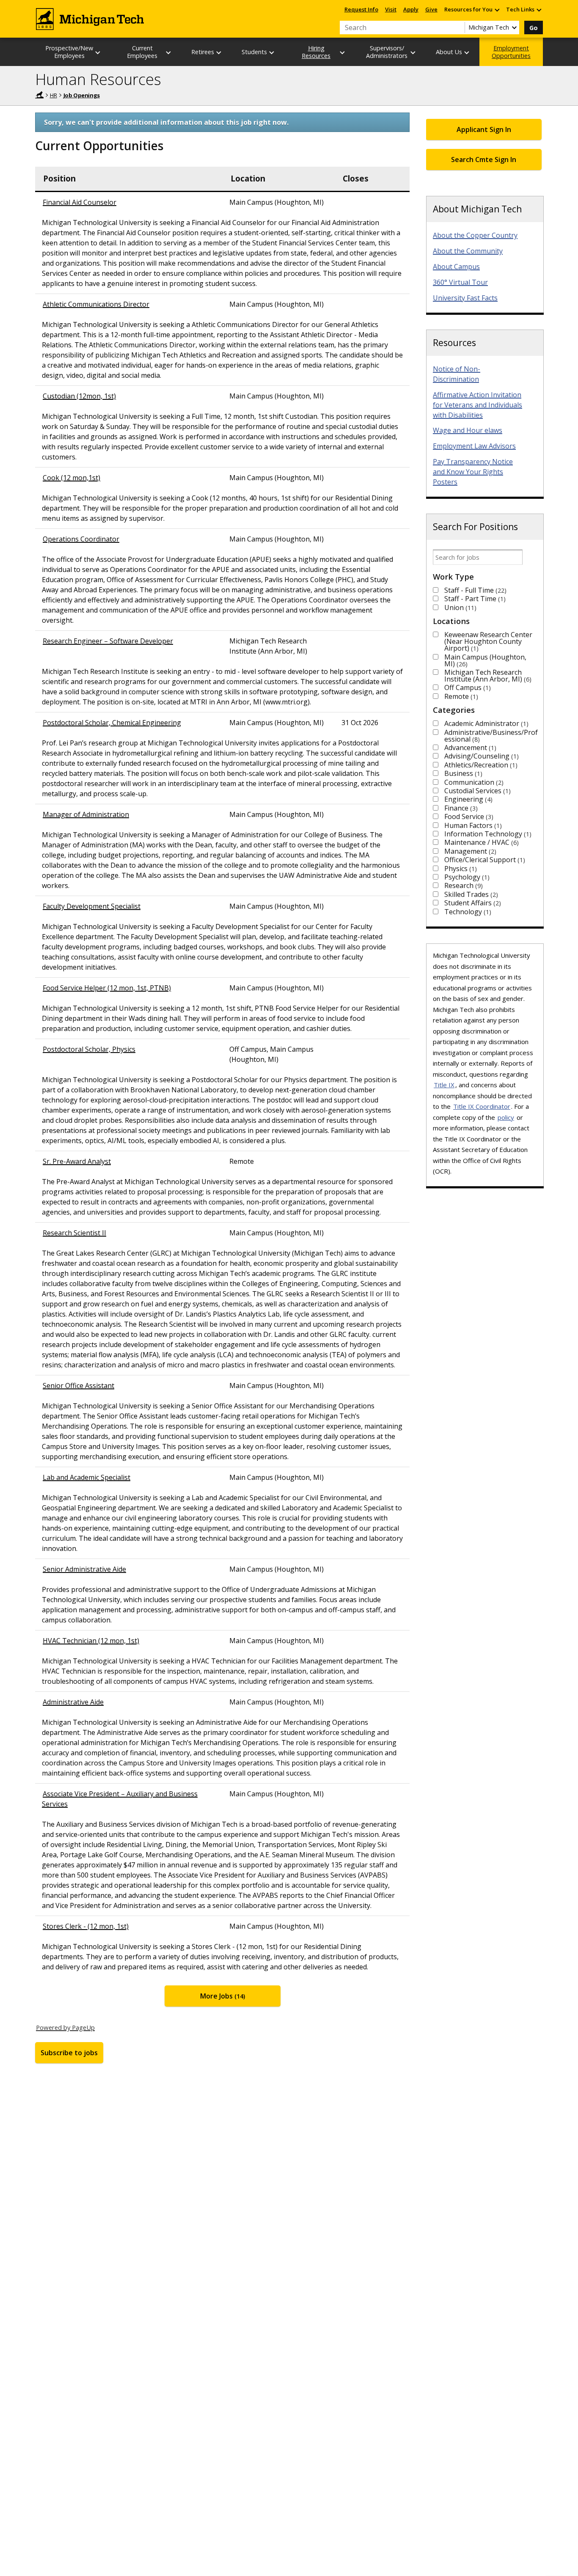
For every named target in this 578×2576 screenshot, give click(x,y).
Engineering (467, 799)
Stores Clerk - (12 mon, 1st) (86, 1926)
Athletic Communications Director (96, 304)
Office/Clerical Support (484, 860)
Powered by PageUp (65, 2027)
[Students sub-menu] (272, 52)
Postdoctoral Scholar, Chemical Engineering (112, 723)
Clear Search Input (458, 27)
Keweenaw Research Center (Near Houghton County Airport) (488, 641)
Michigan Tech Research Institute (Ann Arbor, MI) (487, 676)
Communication (473, 782)
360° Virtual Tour (460, 282)
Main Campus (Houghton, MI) (485, 660)
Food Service (468, 817)
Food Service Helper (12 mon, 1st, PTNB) (107, 988)
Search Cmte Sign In (484, 159)
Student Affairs (472, 903)
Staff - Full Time (474, 590)
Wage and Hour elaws (468, 430)
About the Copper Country (475, 235)
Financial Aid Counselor (80, 202)
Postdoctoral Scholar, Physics (89, 1049)
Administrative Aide (73, 1702)
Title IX (444, 1085)
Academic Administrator (485, 723)
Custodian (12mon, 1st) (79, 396)
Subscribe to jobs (69, 2053)
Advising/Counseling (480, 756)
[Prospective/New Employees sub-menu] (98, 52)
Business (462, 773)
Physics (460, 869)
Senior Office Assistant (78, 1386)
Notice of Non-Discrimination (457, 374)
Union (459, 608)
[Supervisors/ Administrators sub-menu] (413, 52)
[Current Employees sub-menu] (169, 52)
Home (39, 95)
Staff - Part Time (474, 599)
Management (469, 851)
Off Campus (467, 687)
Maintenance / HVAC (480, 842)
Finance (460, 808)
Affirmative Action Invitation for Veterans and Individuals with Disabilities (478, 405)
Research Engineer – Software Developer (108, 641)
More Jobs (222, 1996)
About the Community (468, 251)
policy (506, 1117)
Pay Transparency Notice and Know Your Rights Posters (473, 472)
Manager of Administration (86, 814)
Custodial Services (476, 791)
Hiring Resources (316, 52)
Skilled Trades (470, 894)
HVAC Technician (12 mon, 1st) (91, 1641)
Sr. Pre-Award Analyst (77, 1161)
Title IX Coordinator (482, 1106)
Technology (467, 912)
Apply (411, 9)
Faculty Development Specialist (92, 906)
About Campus (456, 267)
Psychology (466, 877)
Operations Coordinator (81, 539)
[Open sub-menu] (497, 10)
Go (534, 28)
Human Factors (472, 825)
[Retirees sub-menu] (219, 52)
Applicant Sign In (484, 129)
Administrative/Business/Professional (491, 736)
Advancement (469, 748)
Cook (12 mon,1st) (72, 478)
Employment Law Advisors (474, 446)
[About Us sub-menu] (467, 52)
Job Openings (82, 95)
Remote (460, 696)
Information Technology (487, 834)
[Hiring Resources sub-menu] (343, 52)
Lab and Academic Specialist (87, 1477)
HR (54, 95)
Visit (391, 9)
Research (462, 885)
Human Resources (98, 79)
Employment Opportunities (511, 52)
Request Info (361, 9)
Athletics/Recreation (480, 765)
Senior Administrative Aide (84, 1569)
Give (431, 9)
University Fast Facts (465, 298)
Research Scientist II (74, 1233)
